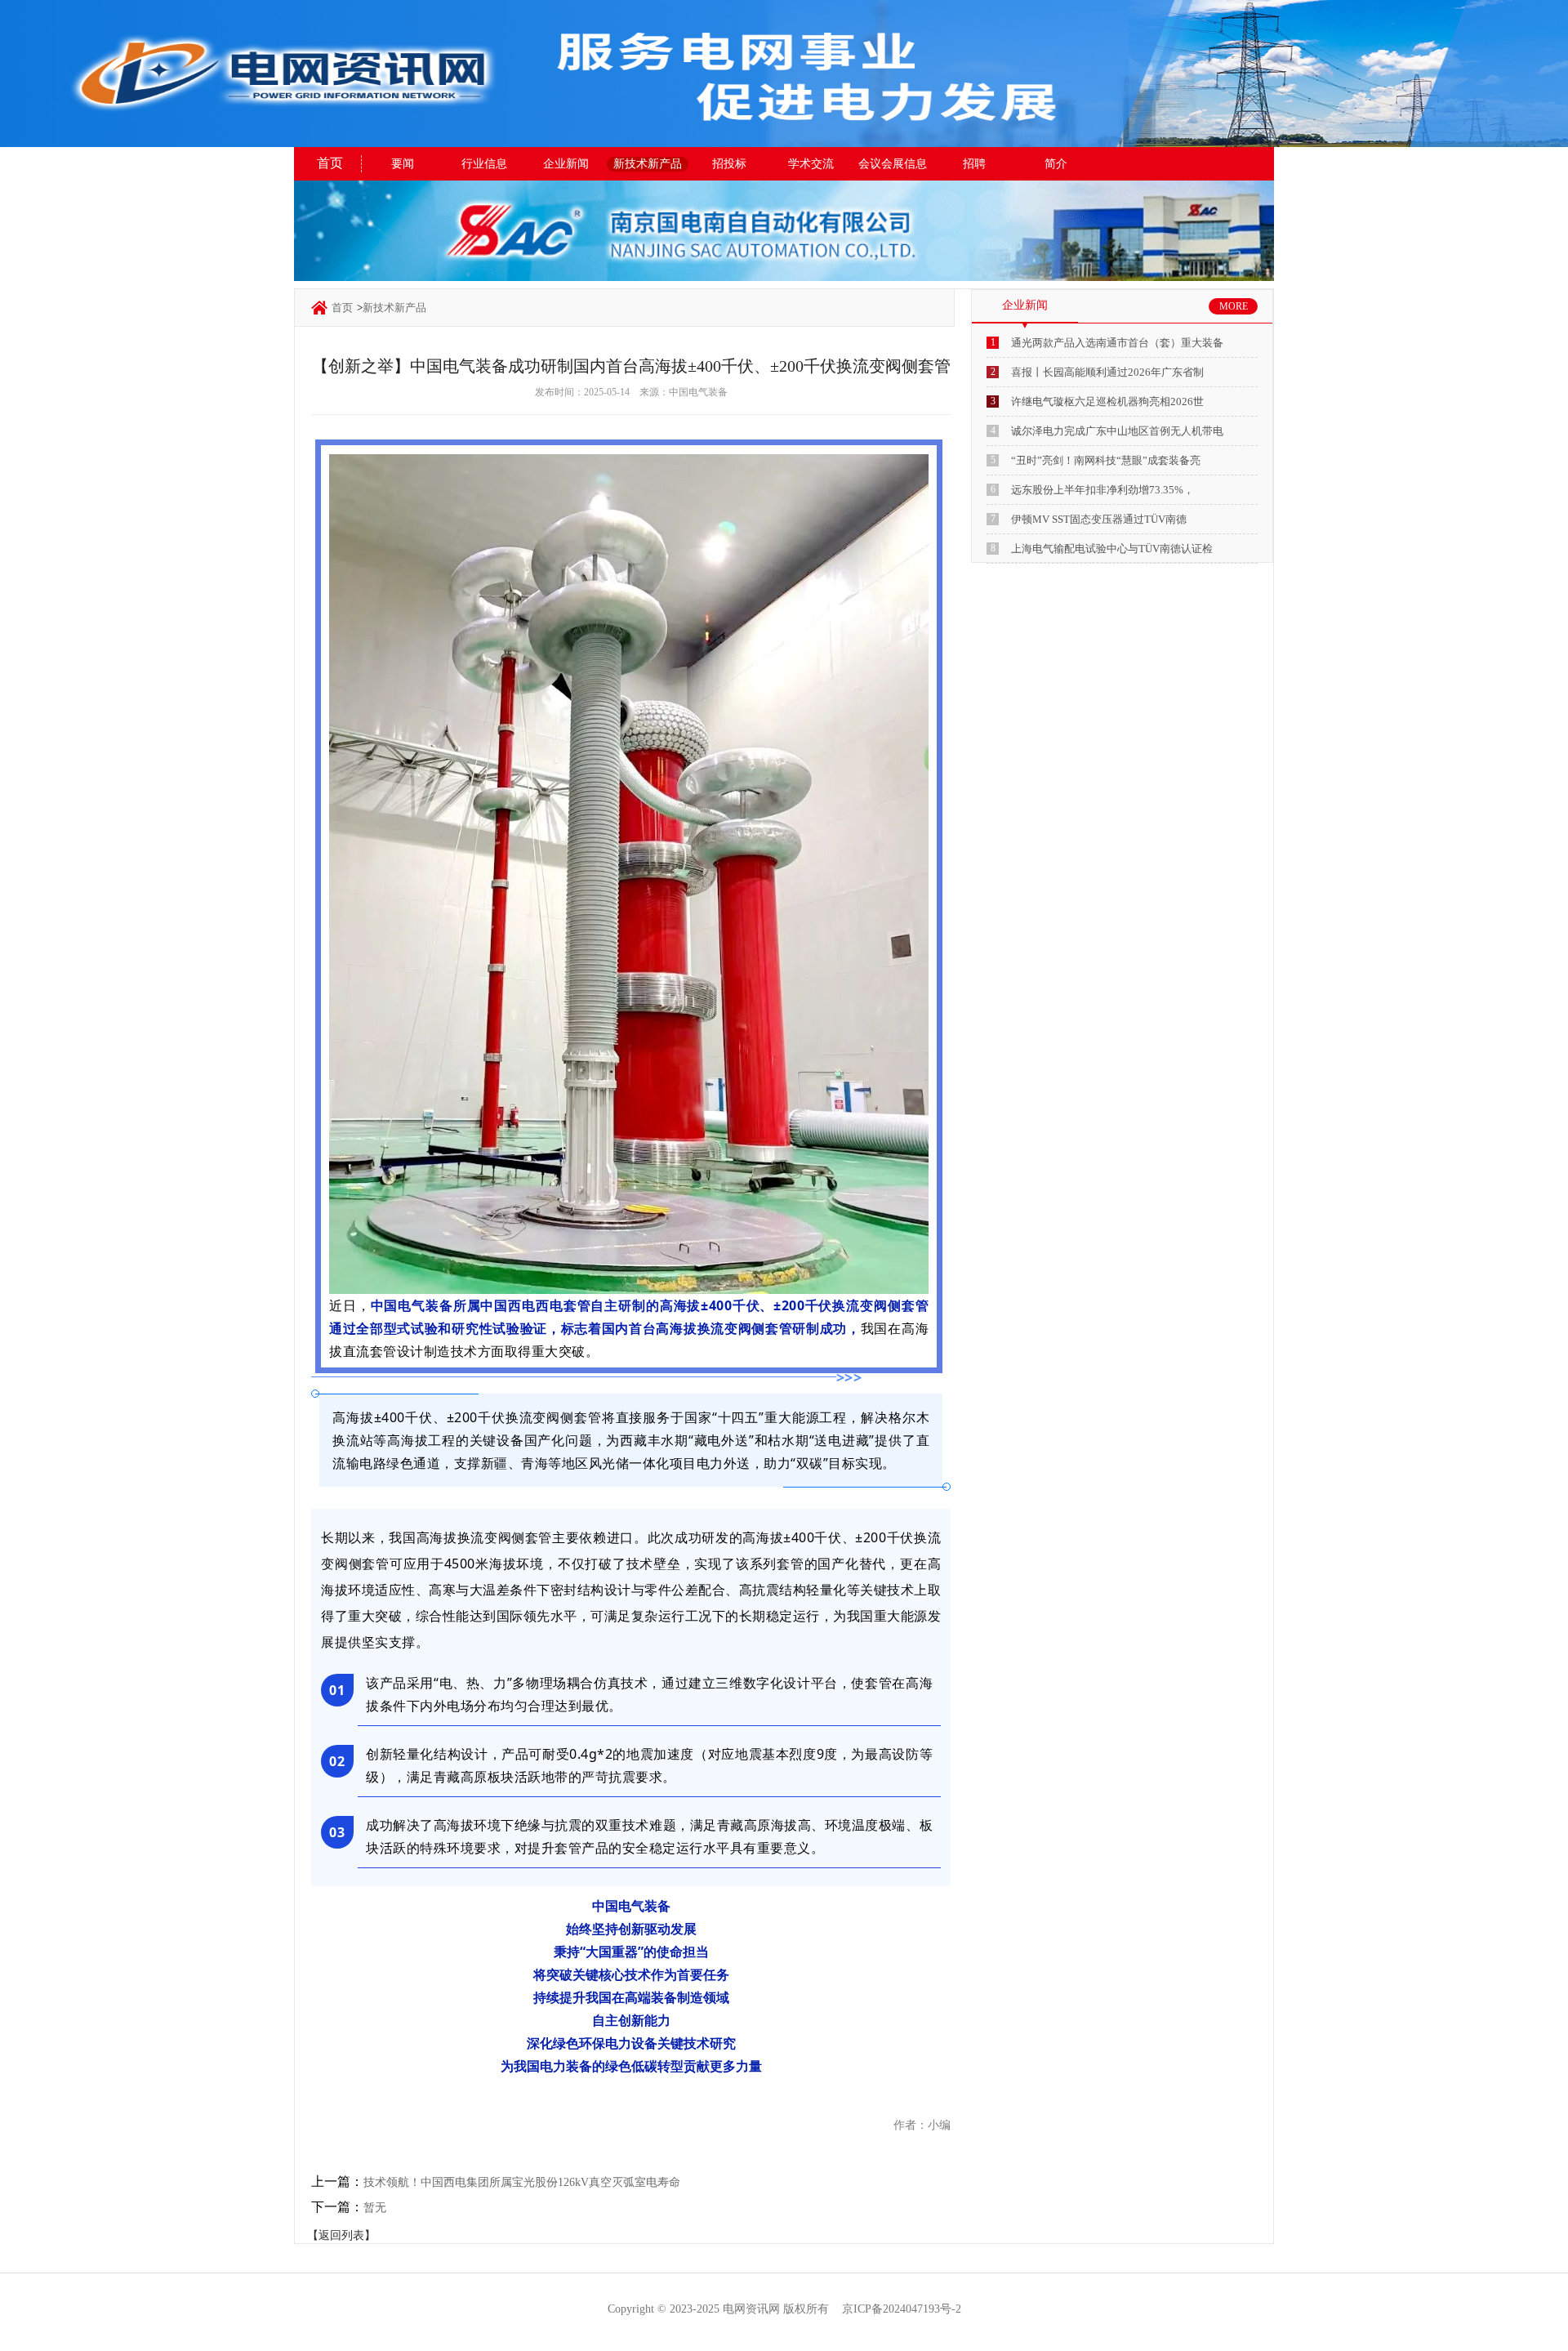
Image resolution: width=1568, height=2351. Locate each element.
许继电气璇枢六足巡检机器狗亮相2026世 (1107, 401)
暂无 (375, 2208)
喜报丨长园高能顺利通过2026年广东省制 (1107, 372)
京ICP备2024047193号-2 (902, 2309)
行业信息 (484, 164)
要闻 (403, 164)
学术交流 (811, 164)
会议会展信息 (893, 164)
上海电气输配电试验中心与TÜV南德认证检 (1112, 549)
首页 (330, 163)
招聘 (974, 164)
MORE (1234, 306)
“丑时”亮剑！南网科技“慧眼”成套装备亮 (1106, 460)
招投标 (729, 164)
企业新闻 (566, 164)
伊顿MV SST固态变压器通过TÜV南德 (1099, 519)
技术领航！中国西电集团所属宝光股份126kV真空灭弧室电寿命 (522, 2182)
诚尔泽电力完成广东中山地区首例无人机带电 (1117, 431)
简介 (1056, 164)
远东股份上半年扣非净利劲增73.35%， (1102, 490)
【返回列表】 (341, 2235)
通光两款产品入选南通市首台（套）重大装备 (1117, 343)
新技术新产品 (648, 164)
